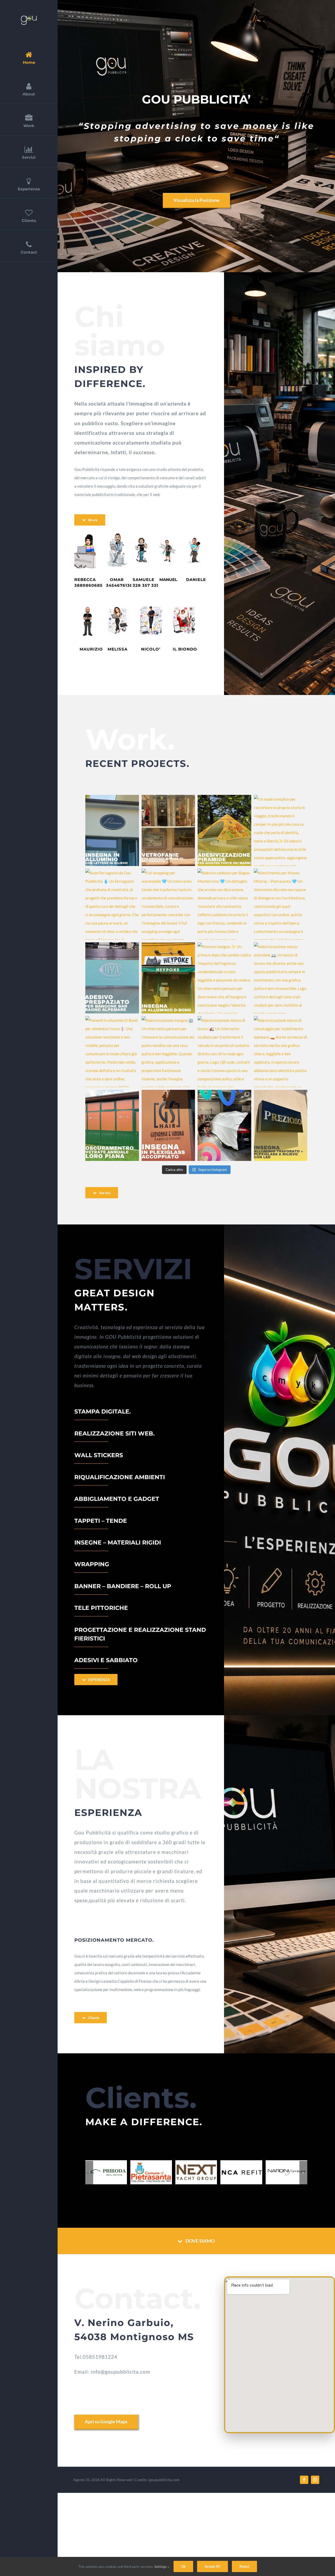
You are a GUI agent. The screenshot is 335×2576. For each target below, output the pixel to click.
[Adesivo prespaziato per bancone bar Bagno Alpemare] (112, 978)
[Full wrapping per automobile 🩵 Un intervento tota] (168, 904)
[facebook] (304, 2481)
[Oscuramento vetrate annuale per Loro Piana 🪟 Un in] (112, 1125)
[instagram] (315, 2481)
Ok (183, 2566)
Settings (161, 2567)
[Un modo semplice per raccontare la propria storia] (281, 830)
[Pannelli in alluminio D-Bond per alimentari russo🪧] (112, 1052)
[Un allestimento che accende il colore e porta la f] (224, 830)
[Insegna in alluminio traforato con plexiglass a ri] (281, 1125)
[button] (89, 2173)
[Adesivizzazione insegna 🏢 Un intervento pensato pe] (168, 1052)
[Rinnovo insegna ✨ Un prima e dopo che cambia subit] (224, 978)
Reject (244, 2566)
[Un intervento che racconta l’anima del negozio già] (168, 830)
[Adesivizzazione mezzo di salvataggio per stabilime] (281, 1052)
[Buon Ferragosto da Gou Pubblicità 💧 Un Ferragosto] (112, 904)
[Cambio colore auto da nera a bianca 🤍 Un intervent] (224, 1125)
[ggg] (29, 18)
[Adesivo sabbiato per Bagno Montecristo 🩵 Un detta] (224, 904)
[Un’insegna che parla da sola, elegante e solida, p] (112, 830)
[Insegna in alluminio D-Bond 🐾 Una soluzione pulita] (168, 978)
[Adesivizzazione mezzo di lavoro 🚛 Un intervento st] (224, 1052)
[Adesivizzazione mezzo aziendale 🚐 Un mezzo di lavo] (281, 978)
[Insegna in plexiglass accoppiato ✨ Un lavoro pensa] (168, 1125)
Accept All (213, 2566)
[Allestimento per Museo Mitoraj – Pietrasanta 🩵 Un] (281, 904)
